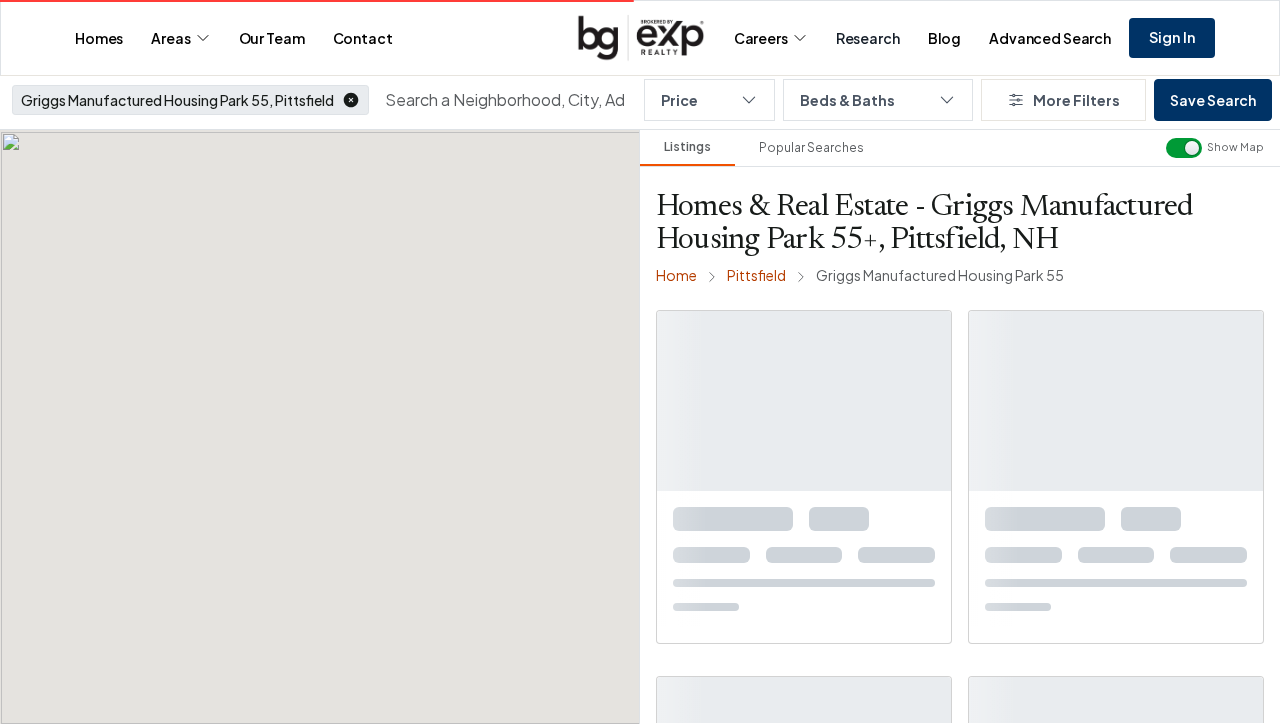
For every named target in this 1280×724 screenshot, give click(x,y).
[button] (351, 100)
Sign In (1172, 37)
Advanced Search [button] (1050, 38)
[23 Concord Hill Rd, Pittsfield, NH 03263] (804, 601)
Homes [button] (99, 38)
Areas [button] (170, 38)
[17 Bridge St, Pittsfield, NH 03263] (1116, 601)
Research (868, 38)
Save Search (1213, 100)
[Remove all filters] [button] (1190, 304)
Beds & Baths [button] (847, 100)
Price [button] (679, 100)
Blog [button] (944, 38)
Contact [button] (363, 38)
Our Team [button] (272, 38)
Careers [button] (761, 38)
